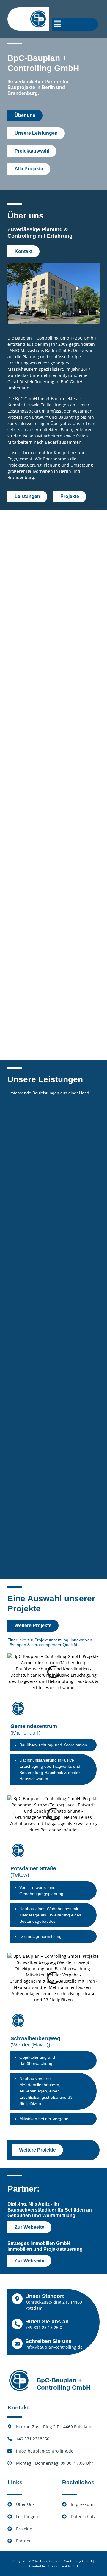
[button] (58, 24)
